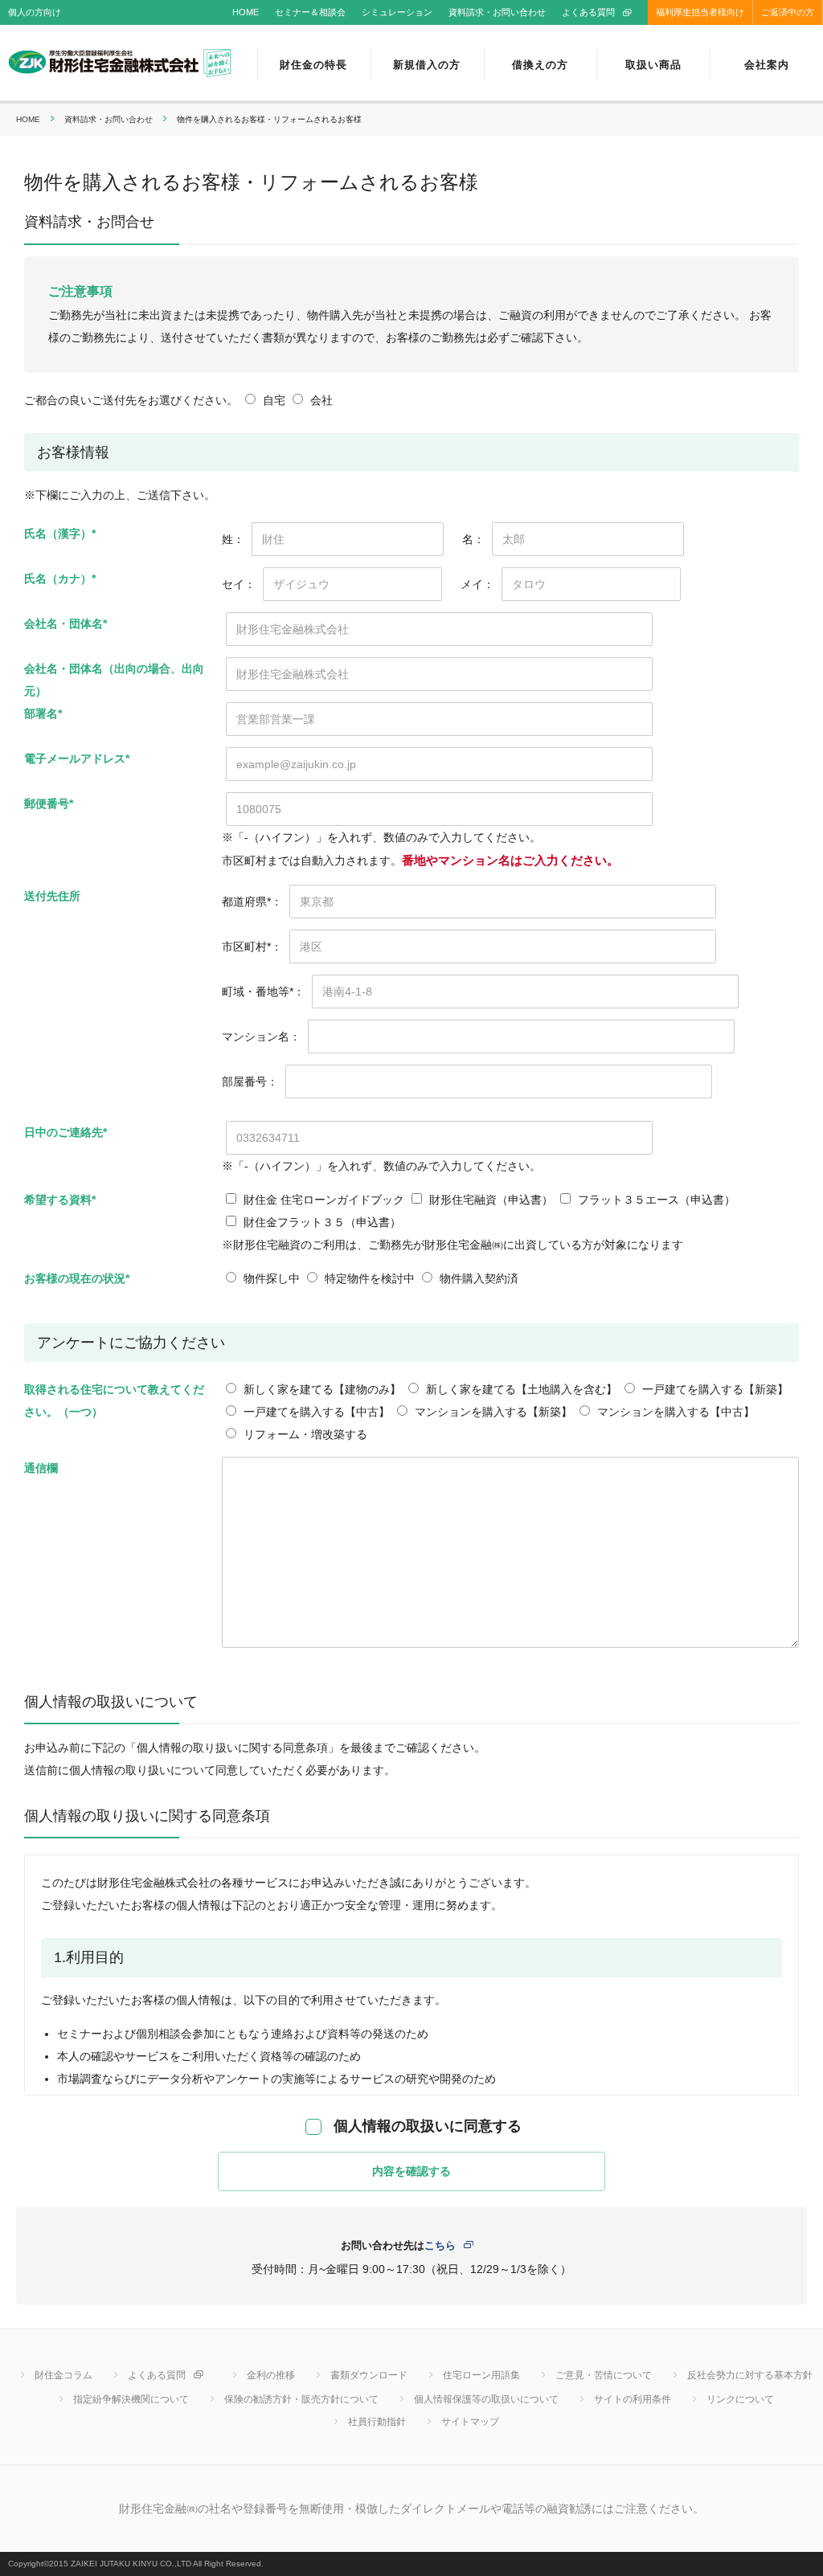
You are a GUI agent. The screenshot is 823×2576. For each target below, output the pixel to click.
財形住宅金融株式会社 (121, 64)
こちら (440, 2245)
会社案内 (767, 65)
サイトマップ (470, 2422)
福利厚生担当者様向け (700, 12)
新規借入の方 (427, 65)
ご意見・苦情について (604, 2375)
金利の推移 (271, 2375)
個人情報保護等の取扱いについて (486, 2399)
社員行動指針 (377, 2422)
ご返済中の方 (788, 12)
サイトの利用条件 (633, 2399)
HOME (246, 12)
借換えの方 (540, 65)
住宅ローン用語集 (481, 2375)
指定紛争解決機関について (131, 2399)
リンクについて (740, 2399)
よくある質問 (588, 12)
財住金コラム (63, 2375)
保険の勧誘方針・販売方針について (301, 2399)
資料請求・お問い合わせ (497, 12)
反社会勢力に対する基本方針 (750, 2375)
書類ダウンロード (369, 2375)
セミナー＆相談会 (310, 12)
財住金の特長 (313, 65)
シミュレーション (397, 12)
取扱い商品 (653, 65)
